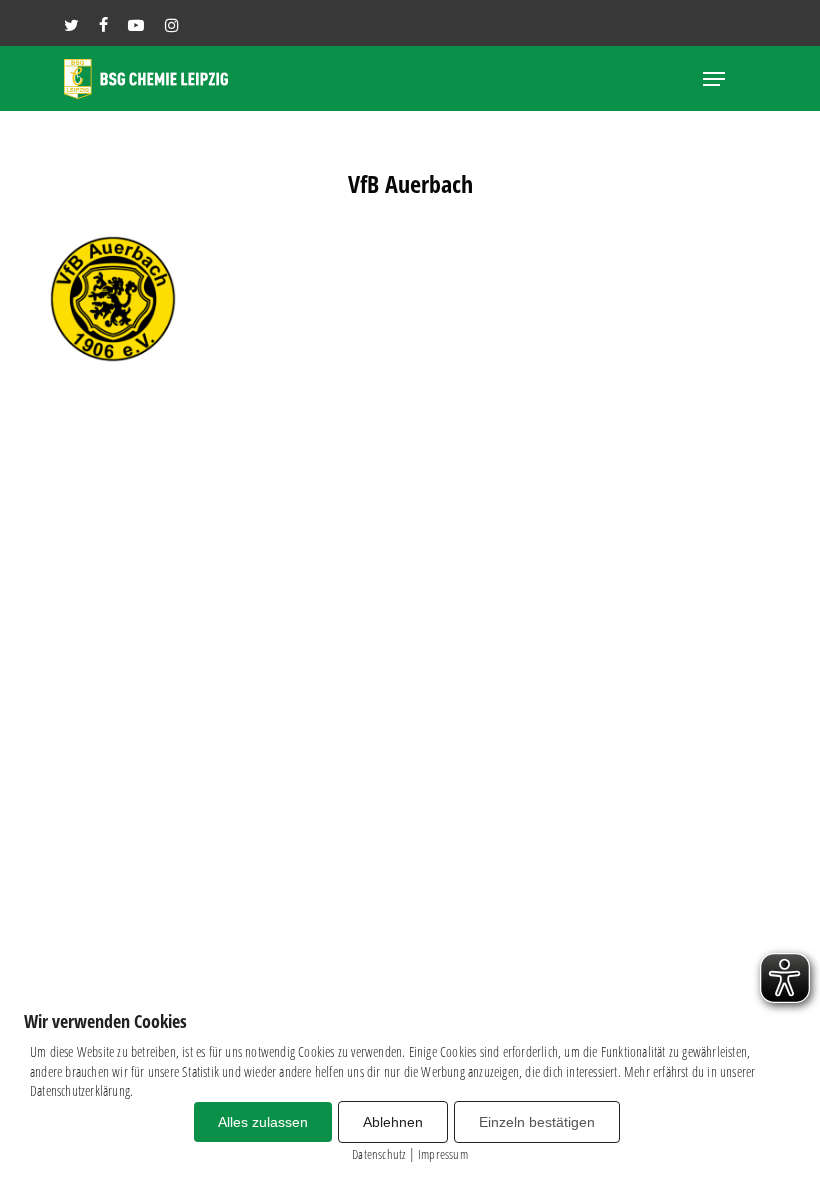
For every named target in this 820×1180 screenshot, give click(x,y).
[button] (714, 79)
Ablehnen (393, 1122)
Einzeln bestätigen (537, 1122)
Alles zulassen (263, 1122)
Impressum (443, 1154)
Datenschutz (378, 1154)
